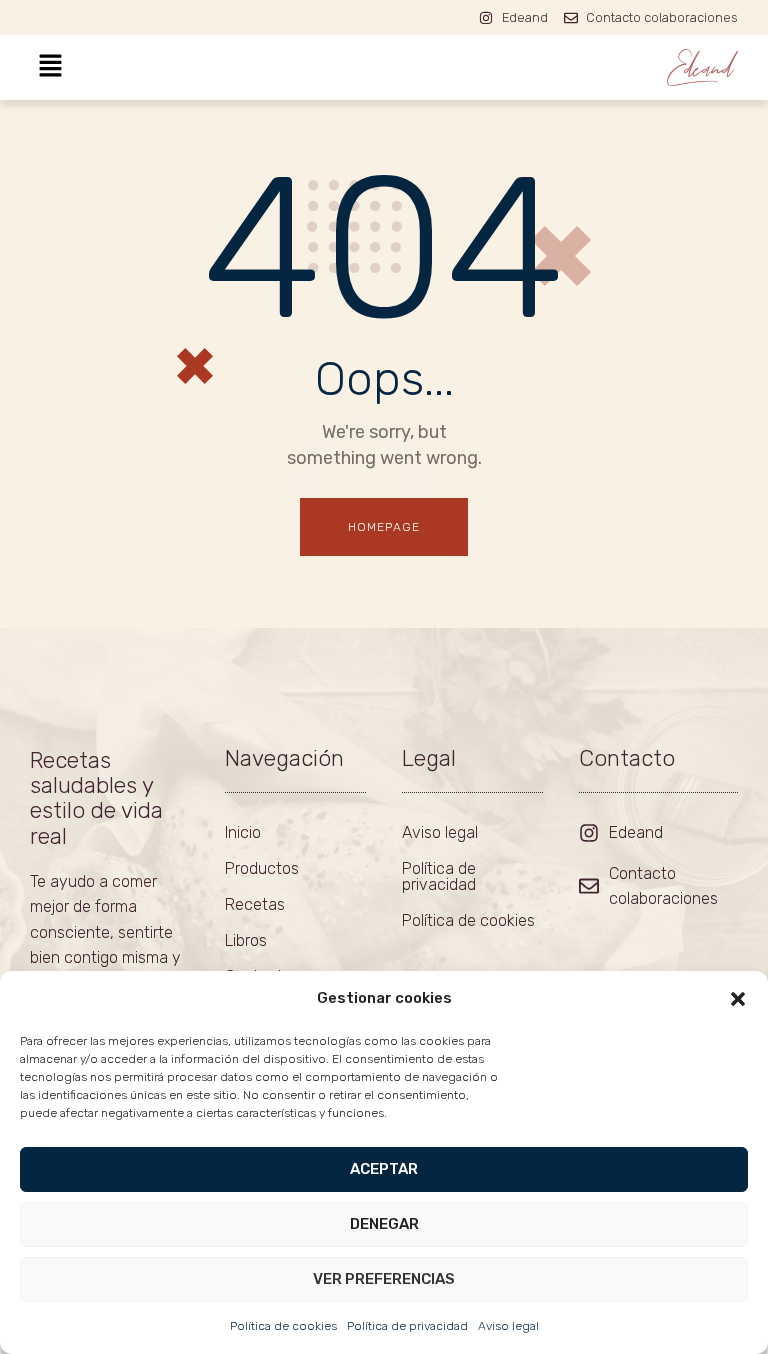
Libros (246, 940)
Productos (262, 868)
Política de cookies (283, 1326)
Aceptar (384, 1169)
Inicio (243, 832)
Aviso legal (508, 1326)
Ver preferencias (384, 1279)
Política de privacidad (407, 1326)
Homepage (384, 527)
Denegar (384, 1224)
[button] (738, 999)
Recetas (255, 904)
